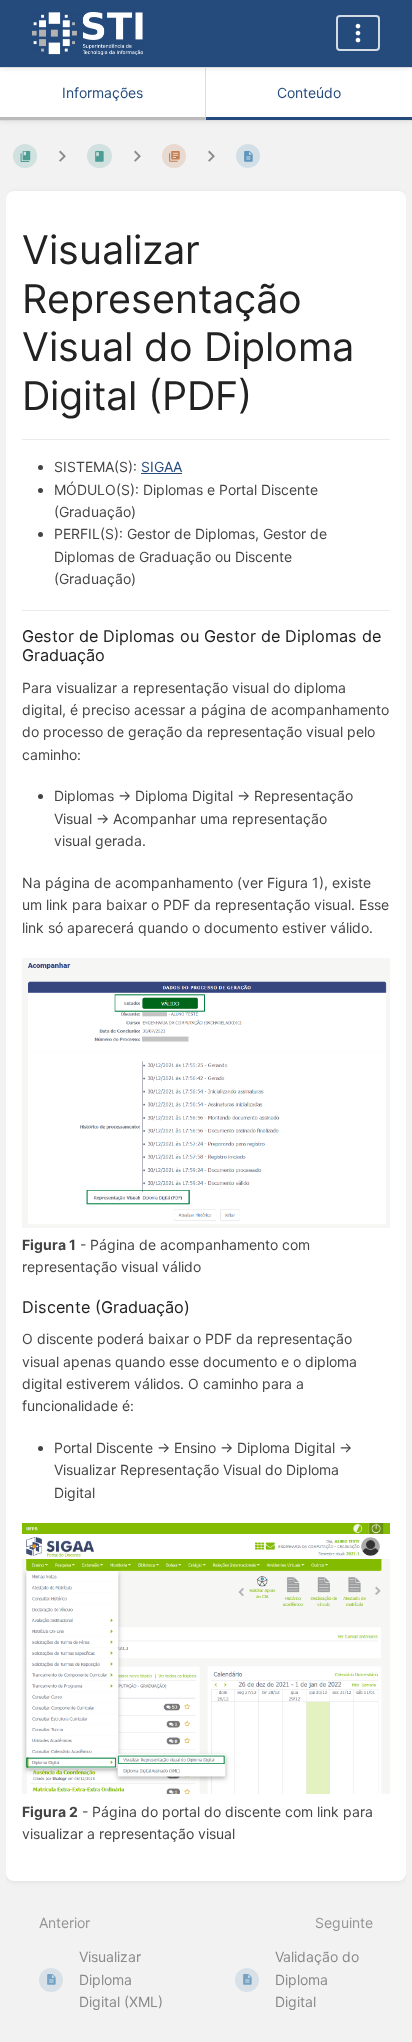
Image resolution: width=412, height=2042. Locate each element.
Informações (102, 92)
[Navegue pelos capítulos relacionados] (137, 155)
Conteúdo (309, 92)
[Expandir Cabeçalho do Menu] (358, 33)
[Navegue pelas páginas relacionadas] (211, 155)
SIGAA (161, 466)
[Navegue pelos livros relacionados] (62, 155)
